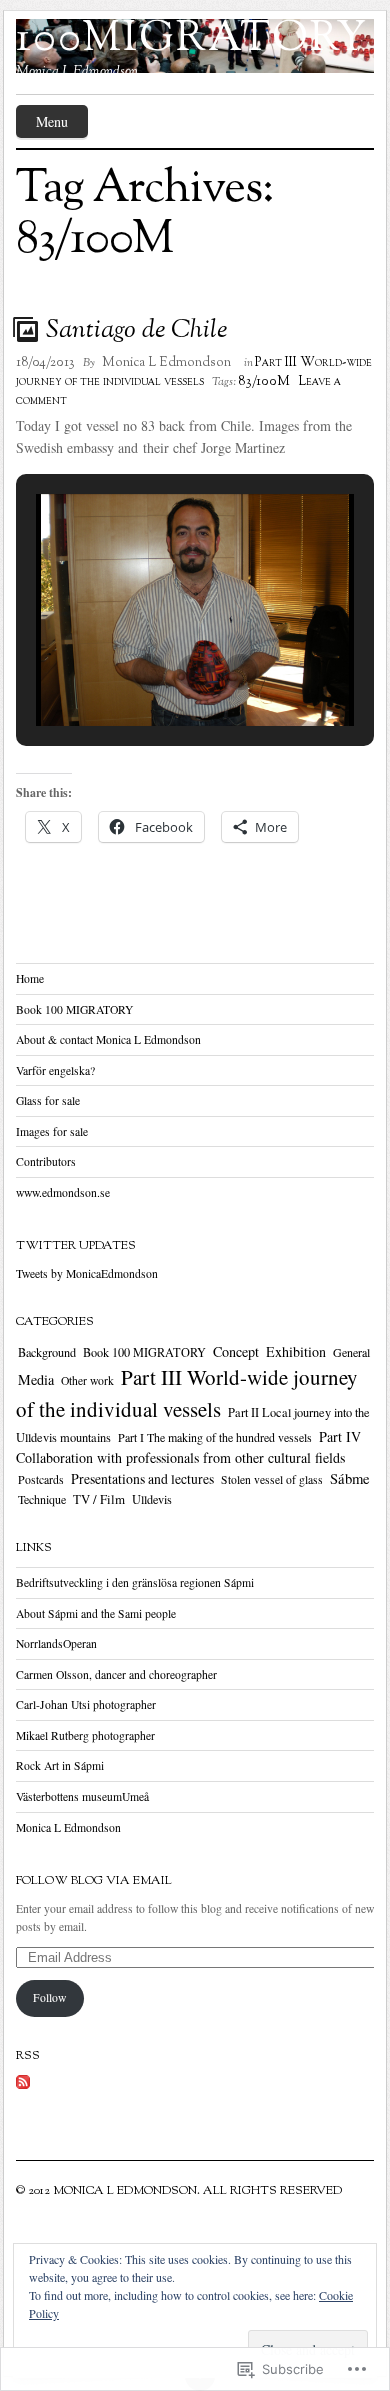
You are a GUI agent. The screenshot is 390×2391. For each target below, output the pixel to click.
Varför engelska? (55, 1070)
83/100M (264, 382)
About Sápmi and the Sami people (96, 1613)
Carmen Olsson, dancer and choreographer (116, 1674)
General (351, 1352)
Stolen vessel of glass (272, 1479)
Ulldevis (152, 1499)
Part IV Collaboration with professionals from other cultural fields (188, 1447)
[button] (149, 672)
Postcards (41, 1479)
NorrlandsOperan (56, 1643)
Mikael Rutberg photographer (85, 1735)
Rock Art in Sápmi (60, 1765)
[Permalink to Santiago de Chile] (28, 328)
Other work (87, 1380)
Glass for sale (48, 1100)
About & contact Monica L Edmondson (108, 1039)
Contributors (46, 1161)
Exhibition (296, 1351)
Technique (42, 1499)
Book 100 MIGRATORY (74, 1009)
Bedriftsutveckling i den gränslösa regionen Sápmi (135, 1582)
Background (47, 1352)
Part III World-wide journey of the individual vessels (194, 372)
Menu (52, 121)
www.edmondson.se (63, 1192)
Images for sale (52, 1131)
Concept (236, 1351)
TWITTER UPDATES (76, 1246)
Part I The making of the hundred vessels (215, 1437)
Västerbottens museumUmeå (82, 1796)
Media (36, 1379)
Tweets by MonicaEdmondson (87, 1273)
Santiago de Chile (136, 330)
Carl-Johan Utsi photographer (86, 1704)
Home (30, 978)
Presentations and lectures (142, 1478)
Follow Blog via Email (94, 1881)
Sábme (350, 1478)
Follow (49, 1997)
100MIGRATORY (192, 40)
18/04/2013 (45, 363)
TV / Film (99, 1499)
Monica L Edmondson (166, 363)
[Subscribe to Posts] (23, 2090)
